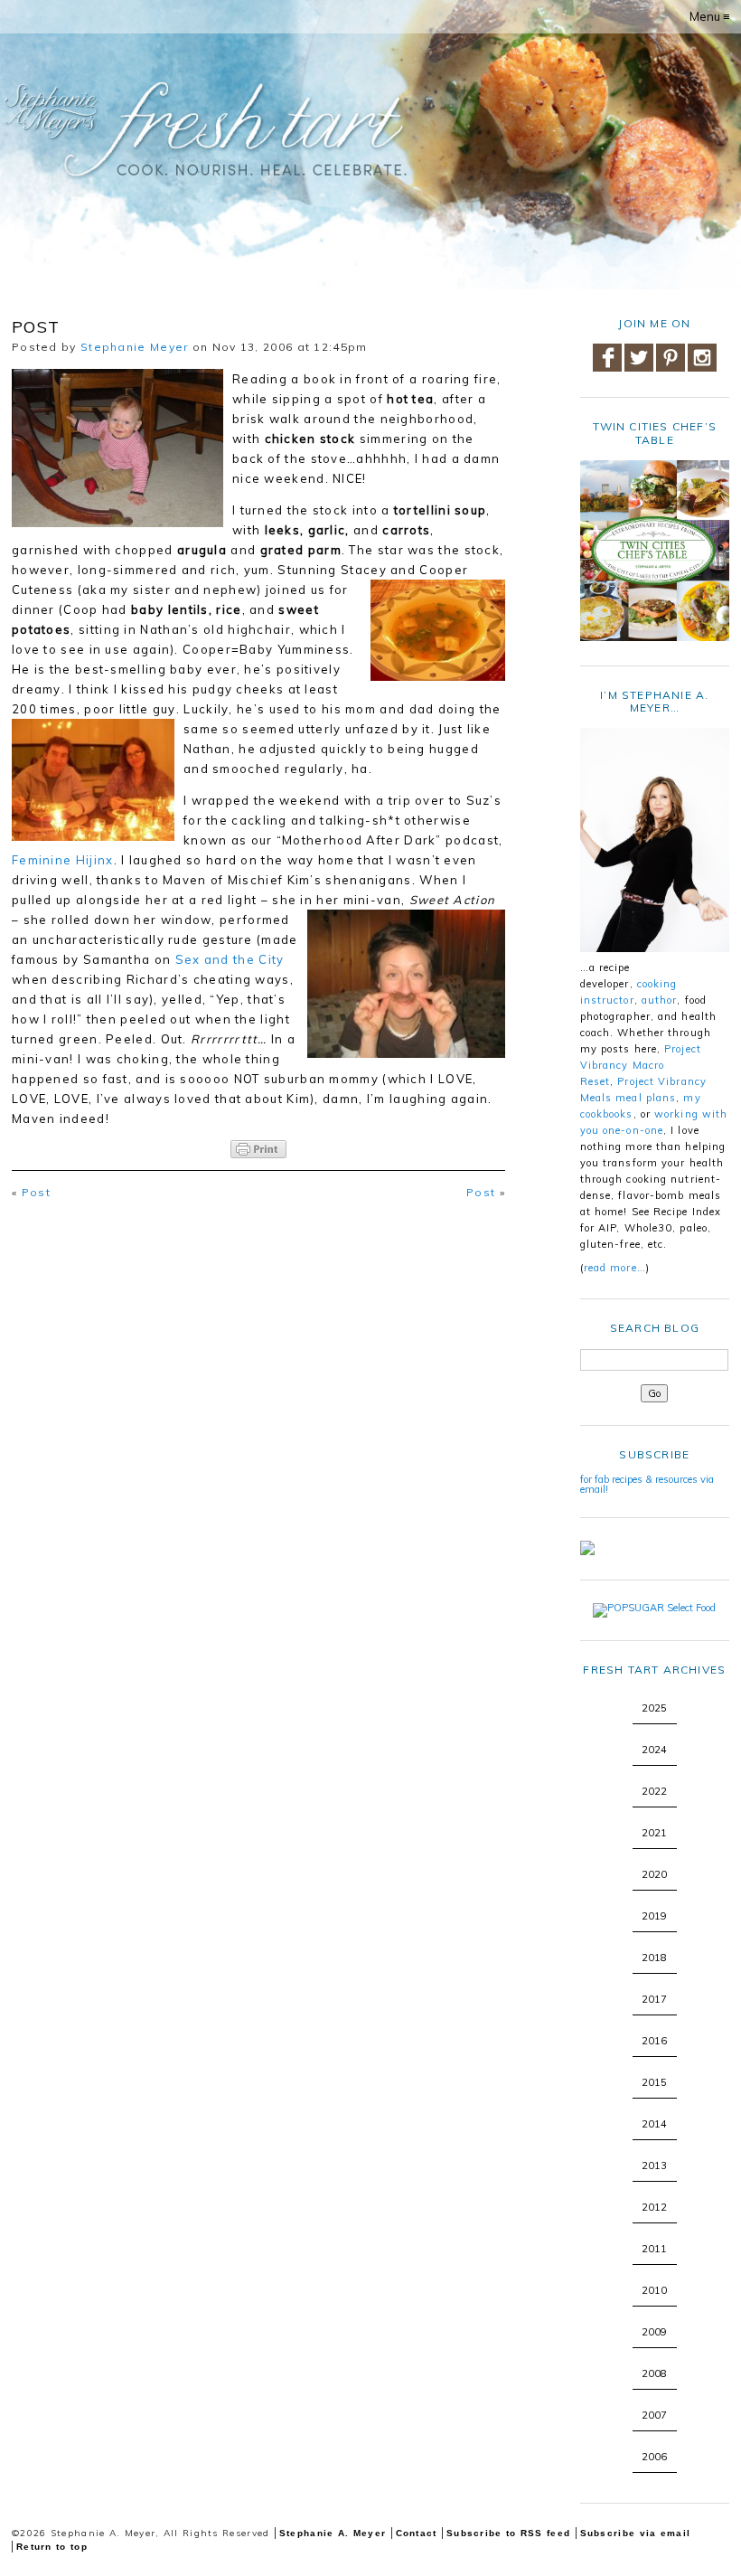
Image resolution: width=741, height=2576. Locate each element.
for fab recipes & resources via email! (647, 1484)
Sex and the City (230, 959)
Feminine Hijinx (63, 860)
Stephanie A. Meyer (333, 2533)
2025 (654, 1708)
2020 (654, 1874)
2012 (654, 2207)
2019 (654, 1916)
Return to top (52, 2547)
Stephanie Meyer (135, 347)
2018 (654, 1958)
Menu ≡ (710, 16)
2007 (654, 2415)
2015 (654, 2082)
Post (36, 1192)
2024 (654, 1750)
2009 (654, 2332)
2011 (654, 2249)
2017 (654, 1999)
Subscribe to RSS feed (508, 2533)
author (660, 1000)
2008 (654, 2373)
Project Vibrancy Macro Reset (641, 1065)
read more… (615, 1268)
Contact (417, 2533)
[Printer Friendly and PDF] (258, 1149)
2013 (654, 2166)
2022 (654, 1791)
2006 (654, 2457)
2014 (654, 2124)
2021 (654, 1833)
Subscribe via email (636, 2533)
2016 (654, 2041)
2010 (654, 2290)
